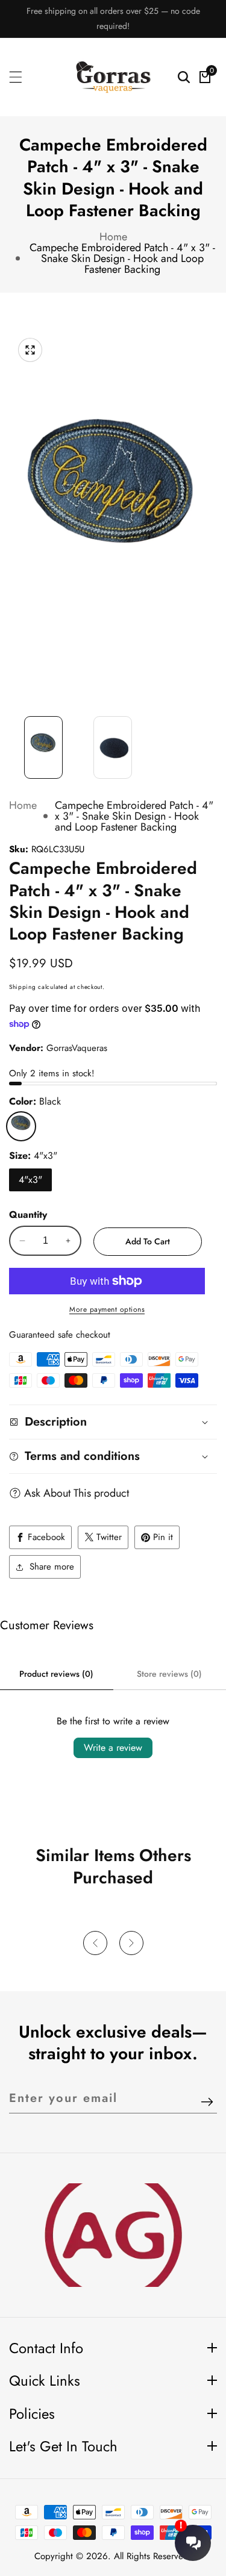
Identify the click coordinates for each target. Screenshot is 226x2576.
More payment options (107, 1309)
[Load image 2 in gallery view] (113, 748)
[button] (95, 1943)
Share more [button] (52, 1567)
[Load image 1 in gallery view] (44, 748)
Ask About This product (77, 1493)
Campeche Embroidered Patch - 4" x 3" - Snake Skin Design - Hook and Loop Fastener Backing (122, 258)
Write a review (113, 1748)
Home (113, 237)
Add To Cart (148, 1241)
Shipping (23, 987)
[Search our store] (184, 77)
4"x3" (30, 1180)
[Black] (21, 1126)
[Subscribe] (207, 2103)
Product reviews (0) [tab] (56, 1674)
